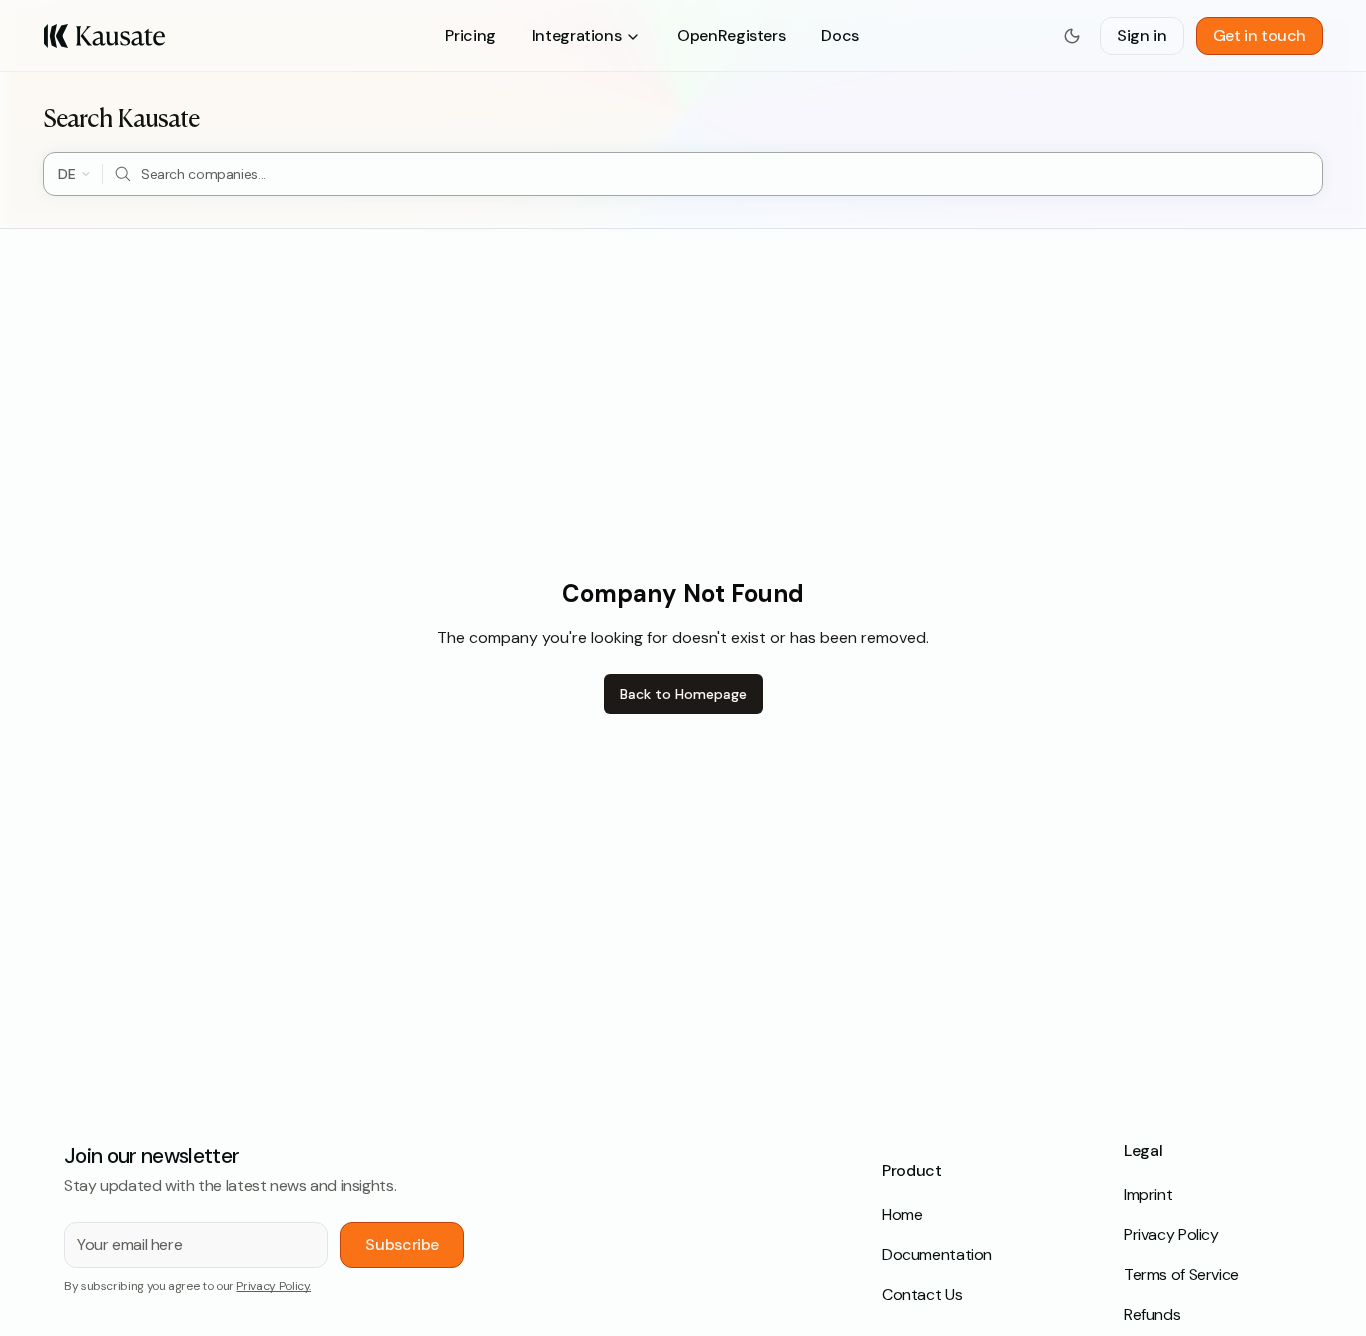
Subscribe (402, 1244)
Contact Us (922, 1294)
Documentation (937, 1254)
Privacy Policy (1171, 1234)
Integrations (576, 35)
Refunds (1152, 1314)
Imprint (1148, 1194)
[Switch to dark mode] (1072, 36)
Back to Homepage (683, 694)
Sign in (1141, 35)
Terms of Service (1181, 1274)
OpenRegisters (731, 35)
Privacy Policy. (273, 1286)
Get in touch (1259, 35)
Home (902, 1214)
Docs (839, 35)
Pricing (470, 35)
